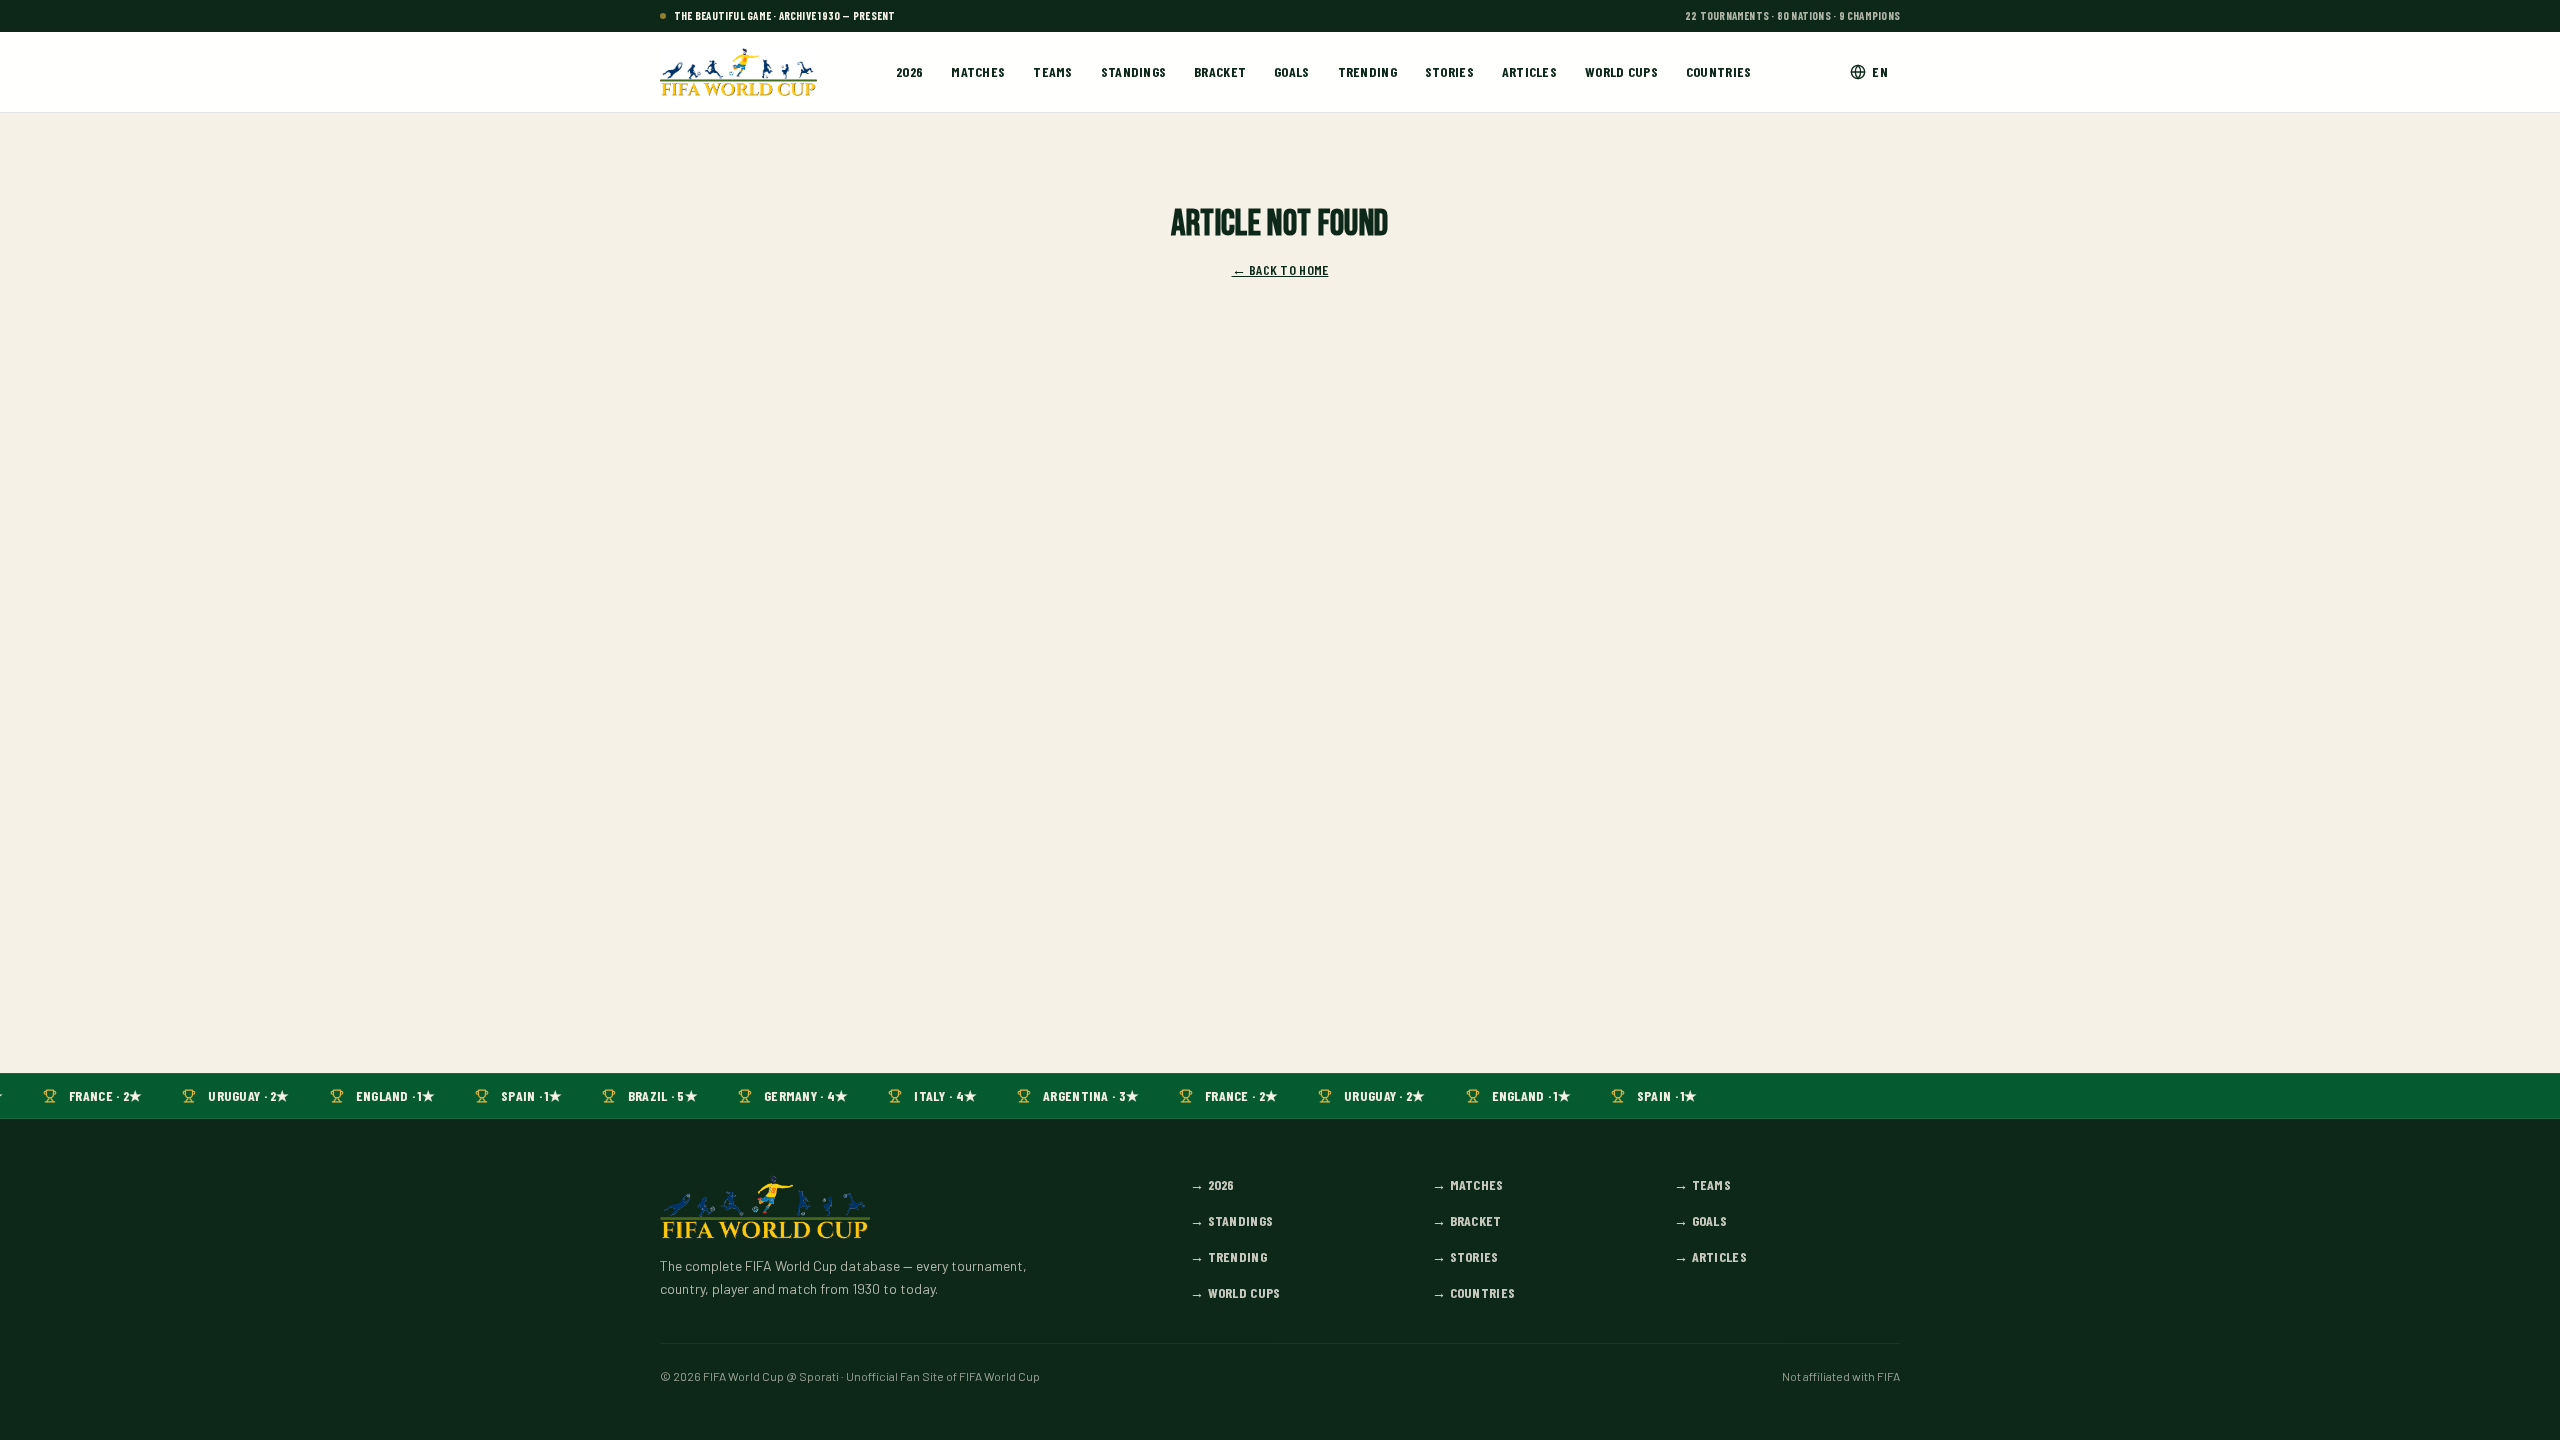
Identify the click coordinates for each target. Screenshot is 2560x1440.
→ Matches (1468, 1184)
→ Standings (1231, 1220)
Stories (1449, 71)
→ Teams (1702, 1184)
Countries (1719, 71)
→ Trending (1228, 1256)
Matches (978, 71)
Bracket (1220, 71)
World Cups (1621, 71)
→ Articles (1710, 1256)
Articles (1529, 71)
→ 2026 (1212, 1184)
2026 (909, 71)
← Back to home (1280, 269)
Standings (1134, 71)
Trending (1367, 71)
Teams (1052, 71)
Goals (1291, 71)
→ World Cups (1235, 1292)
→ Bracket (1467, 1220)
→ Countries (1473, 1292)
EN (1880, 71)
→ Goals (1700, 1220)
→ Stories (1465, 1256)
